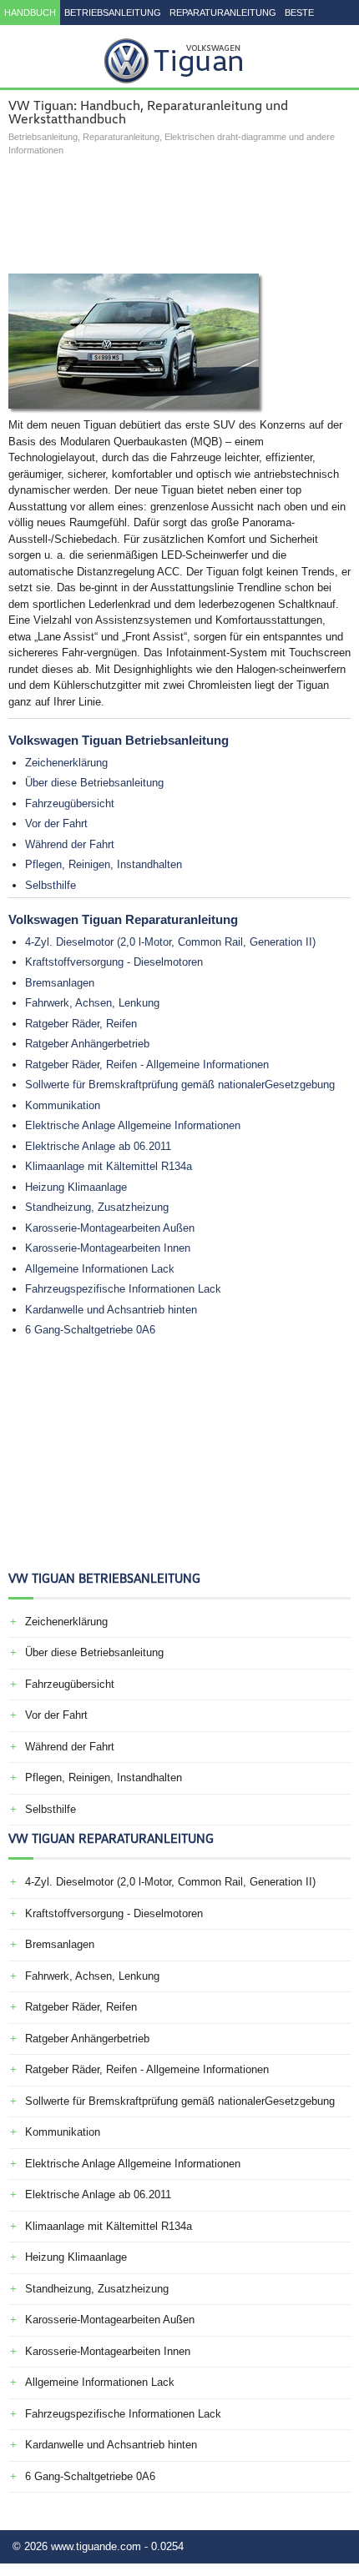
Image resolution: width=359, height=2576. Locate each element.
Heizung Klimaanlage (76, 1187)
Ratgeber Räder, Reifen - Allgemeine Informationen (147, 1065)
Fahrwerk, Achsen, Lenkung (92, 1003)
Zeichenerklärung (66, 763)
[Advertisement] (179, 215)
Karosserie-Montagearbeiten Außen (110, 1228)
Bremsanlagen (60, 983)
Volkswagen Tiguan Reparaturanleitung (123, 919)
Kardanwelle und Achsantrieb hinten (111, 1310)
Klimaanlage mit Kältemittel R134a (109, 1166)
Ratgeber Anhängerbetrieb (87, 1044)
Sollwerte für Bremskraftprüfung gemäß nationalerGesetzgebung (180, 1085)
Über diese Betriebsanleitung (94, 783)
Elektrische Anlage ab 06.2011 (98, 1146)
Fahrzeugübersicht (70, 803)
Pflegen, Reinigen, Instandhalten (104, 864)
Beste (299, 13)
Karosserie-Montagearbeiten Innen (108, 1248)
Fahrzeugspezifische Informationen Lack (123, 1289)
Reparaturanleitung (223, 13)
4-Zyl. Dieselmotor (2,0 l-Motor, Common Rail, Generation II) (170, 942)
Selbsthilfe (51, 885)
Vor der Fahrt (56, 824)
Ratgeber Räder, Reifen (81, 1024)
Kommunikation (63, 1105)
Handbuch (30, 13)
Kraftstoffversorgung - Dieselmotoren (114, 962)
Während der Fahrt (70, 844)
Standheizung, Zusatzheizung (97, 1207)
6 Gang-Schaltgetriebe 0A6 (90, 1330)
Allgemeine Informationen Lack (100, 1269)
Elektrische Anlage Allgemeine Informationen (133, 1125)
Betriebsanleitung (113, 13)
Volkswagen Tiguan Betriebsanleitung (119, 740)
